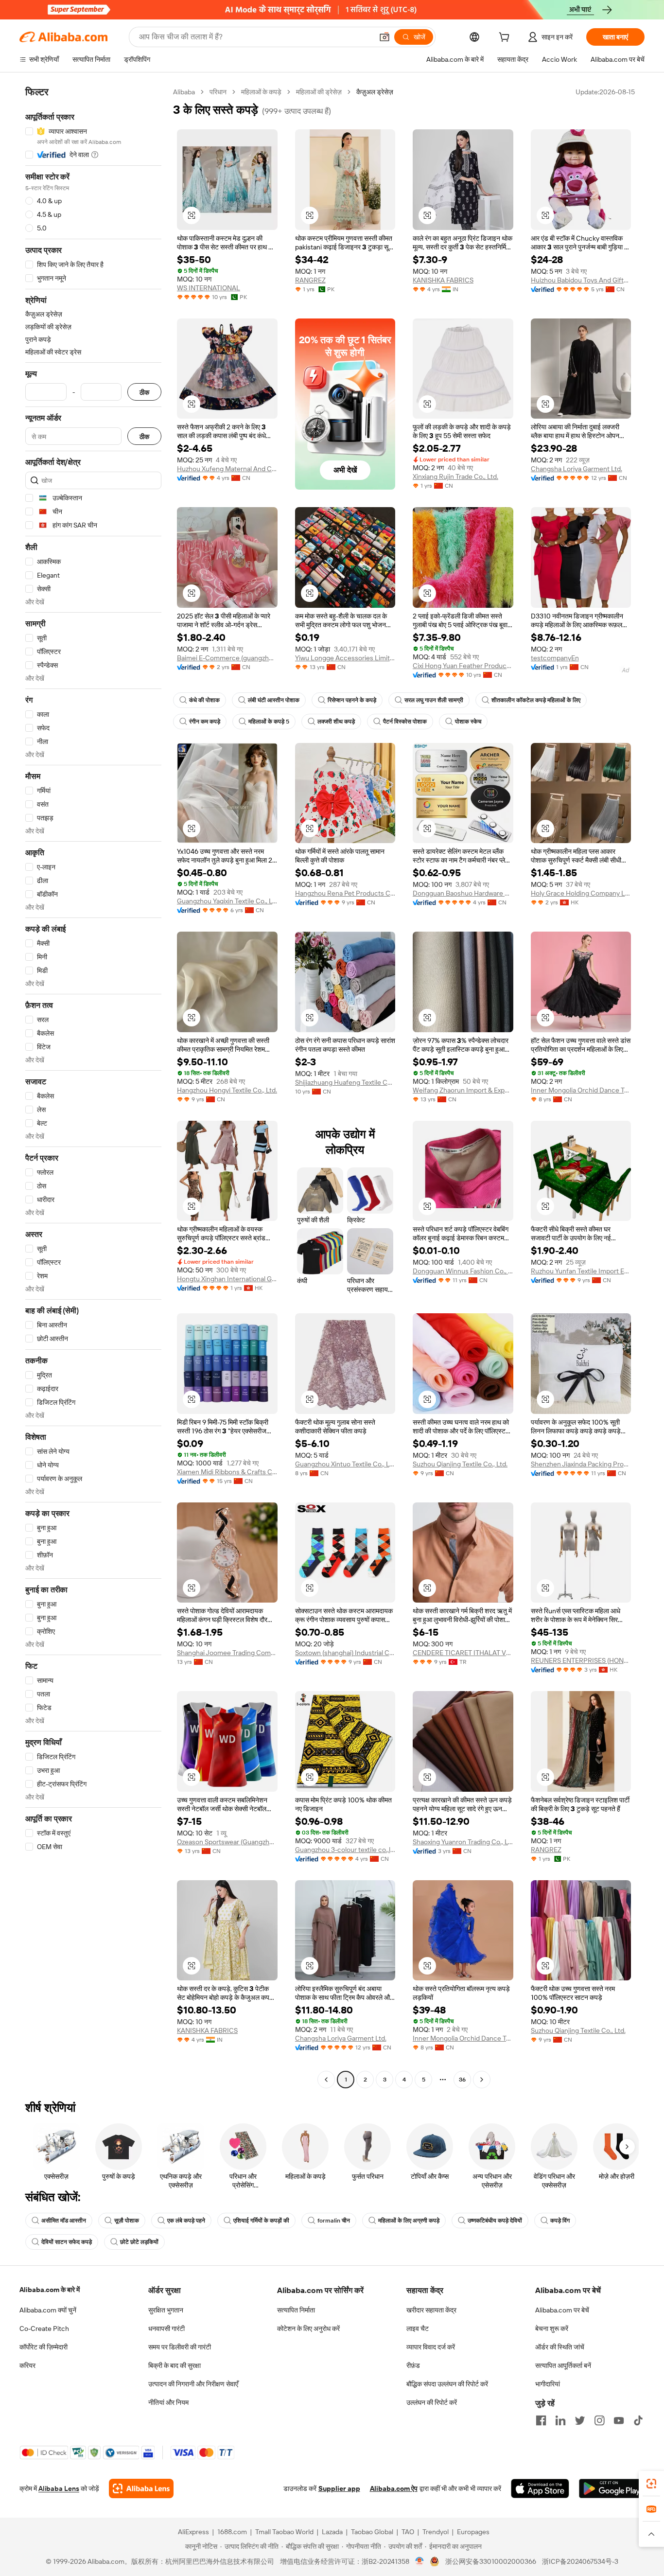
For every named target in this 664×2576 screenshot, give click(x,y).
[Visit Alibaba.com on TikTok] (638, 2420)
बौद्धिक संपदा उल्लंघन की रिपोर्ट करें (447, 2384)
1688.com (232, 2532)
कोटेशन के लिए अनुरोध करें (308, 2329)
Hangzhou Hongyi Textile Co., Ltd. (227, 1090)
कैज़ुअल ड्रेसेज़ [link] (375, 92)
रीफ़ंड (413, 2365)
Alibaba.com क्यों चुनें (48, 2310)
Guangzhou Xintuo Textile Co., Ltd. (345, 1464)
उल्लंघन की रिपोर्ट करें (432, 2402)
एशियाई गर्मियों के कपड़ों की (261, 2221)
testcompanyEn (555, 658)
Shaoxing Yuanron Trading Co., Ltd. (463, 1842)
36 (462, 2080)
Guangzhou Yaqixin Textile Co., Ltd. (227, 901)
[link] (651, 2484)
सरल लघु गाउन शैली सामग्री (434, 700)
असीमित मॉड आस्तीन (64, 2221)
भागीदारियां (548, 2384)
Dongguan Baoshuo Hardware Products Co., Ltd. (463, 893)
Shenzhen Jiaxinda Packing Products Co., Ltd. (581, 1464)
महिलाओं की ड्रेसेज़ (319, 92)
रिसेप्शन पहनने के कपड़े (352, 700)
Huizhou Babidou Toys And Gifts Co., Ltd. (581, 280)
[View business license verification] (420, 2561)
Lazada (332, 2532)
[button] (384, 37)
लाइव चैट (418, 2329)
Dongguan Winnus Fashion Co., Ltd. (463, 1271)
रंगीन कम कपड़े (205, 722)
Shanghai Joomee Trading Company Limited (227, 1653)
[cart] (506, 38)
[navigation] (93, 1087)
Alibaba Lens (59, 2488)
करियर (27, 2365)
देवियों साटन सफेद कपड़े (67, 2242)
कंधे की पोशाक (204, 700)
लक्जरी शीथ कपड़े (336, 722)
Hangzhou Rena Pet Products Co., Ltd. (345, 893)
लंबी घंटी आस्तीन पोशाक (274, 700)
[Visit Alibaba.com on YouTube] (619, 2420)
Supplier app (339, 2488)
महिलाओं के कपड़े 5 (269, 722)
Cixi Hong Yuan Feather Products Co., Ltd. (463, 666)
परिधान (218, 92)
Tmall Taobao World (284, 2532)
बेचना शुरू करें (552, 2329)
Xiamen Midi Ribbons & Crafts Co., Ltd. (227, 1472)
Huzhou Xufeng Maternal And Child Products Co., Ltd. (227, 469)
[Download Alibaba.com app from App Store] (540, 2488)
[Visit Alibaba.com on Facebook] (541, 2420)
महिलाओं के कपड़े (261, 92)
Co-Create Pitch (44, 2329)
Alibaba (184, 92)
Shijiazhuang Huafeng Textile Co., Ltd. (345, 1082)
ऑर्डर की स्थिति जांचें (560, 2347)
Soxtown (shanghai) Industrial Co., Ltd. (345, 1653)
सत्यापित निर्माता (296, 2310)
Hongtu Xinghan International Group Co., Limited (227, 1279)
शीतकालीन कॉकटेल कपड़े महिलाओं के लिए (536, 700)
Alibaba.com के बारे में (50, 2290)
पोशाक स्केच (468, 722)
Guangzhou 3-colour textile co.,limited (345, 1850)
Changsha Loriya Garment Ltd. (577, 469)
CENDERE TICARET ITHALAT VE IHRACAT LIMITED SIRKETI (463, 1653)
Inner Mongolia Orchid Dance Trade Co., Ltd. (581, 1090)
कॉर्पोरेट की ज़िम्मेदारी (44, 2347)
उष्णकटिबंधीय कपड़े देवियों (495, 2221)
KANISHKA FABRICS (443, 280)
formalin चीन (334, 2221)
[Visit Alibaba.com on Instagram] (599, 2420)
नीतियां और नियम (168, 2402)
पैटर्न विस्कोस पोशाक (405, 722)
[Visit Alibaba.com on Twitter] (580, 2420)
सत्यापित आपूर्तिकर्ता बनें (563, 2365)
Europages (473, 2532)
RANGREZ (310, 280)
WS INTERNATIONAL (209, 288)
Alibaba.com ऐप (394, 2488)
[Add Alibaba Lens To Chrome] (141, 2488)
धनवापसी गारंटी (166, 2329)
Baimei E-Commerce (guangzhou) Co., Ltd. (227, 658)
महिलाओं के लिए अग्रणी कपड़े (409, 2221)
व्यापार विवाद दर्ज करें (431, 2347)
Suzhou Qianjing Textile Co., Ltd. (460, 1464)
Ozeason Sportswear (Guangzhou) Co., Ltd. (227, 1842)
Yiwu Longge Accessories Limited (345, 658)
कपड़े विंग (560, 2221)
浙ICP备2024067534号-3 (580, 2561)
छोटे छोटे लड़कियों (139, 2242)
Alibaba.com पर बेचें (562, 2310)
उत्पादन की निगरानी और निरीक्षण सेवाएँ (193, 2384)
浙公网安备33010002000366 (491, 2561)
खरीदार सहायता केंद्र (431, 2310)
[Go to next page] (482, 2080)
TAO (408, 2532)
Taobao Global (372, 2532)
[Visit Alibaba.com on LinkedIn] (560, 2420)
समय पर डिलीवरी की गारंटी (180, 2347)
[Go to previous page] (326, 2080)
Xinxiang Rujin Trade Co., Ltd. (455, 476)
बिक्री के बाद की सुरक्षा (175, 2365)
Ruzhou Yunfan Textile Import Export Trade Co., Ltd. (581, 1271)
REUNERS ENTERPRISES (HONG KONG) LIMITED (581, 1660)
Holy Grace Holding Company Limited (581, 893)
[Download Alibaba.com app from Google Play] (612, 2488)
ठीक (144, 392)
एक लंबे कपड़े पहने (186, 2221)
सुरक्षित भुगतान (166, 2310)
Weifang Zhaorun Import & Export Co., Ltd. (463, 1090)
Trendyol (436, 2532)
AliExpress (193, 2532)
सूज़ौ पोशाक (127, 2221)
